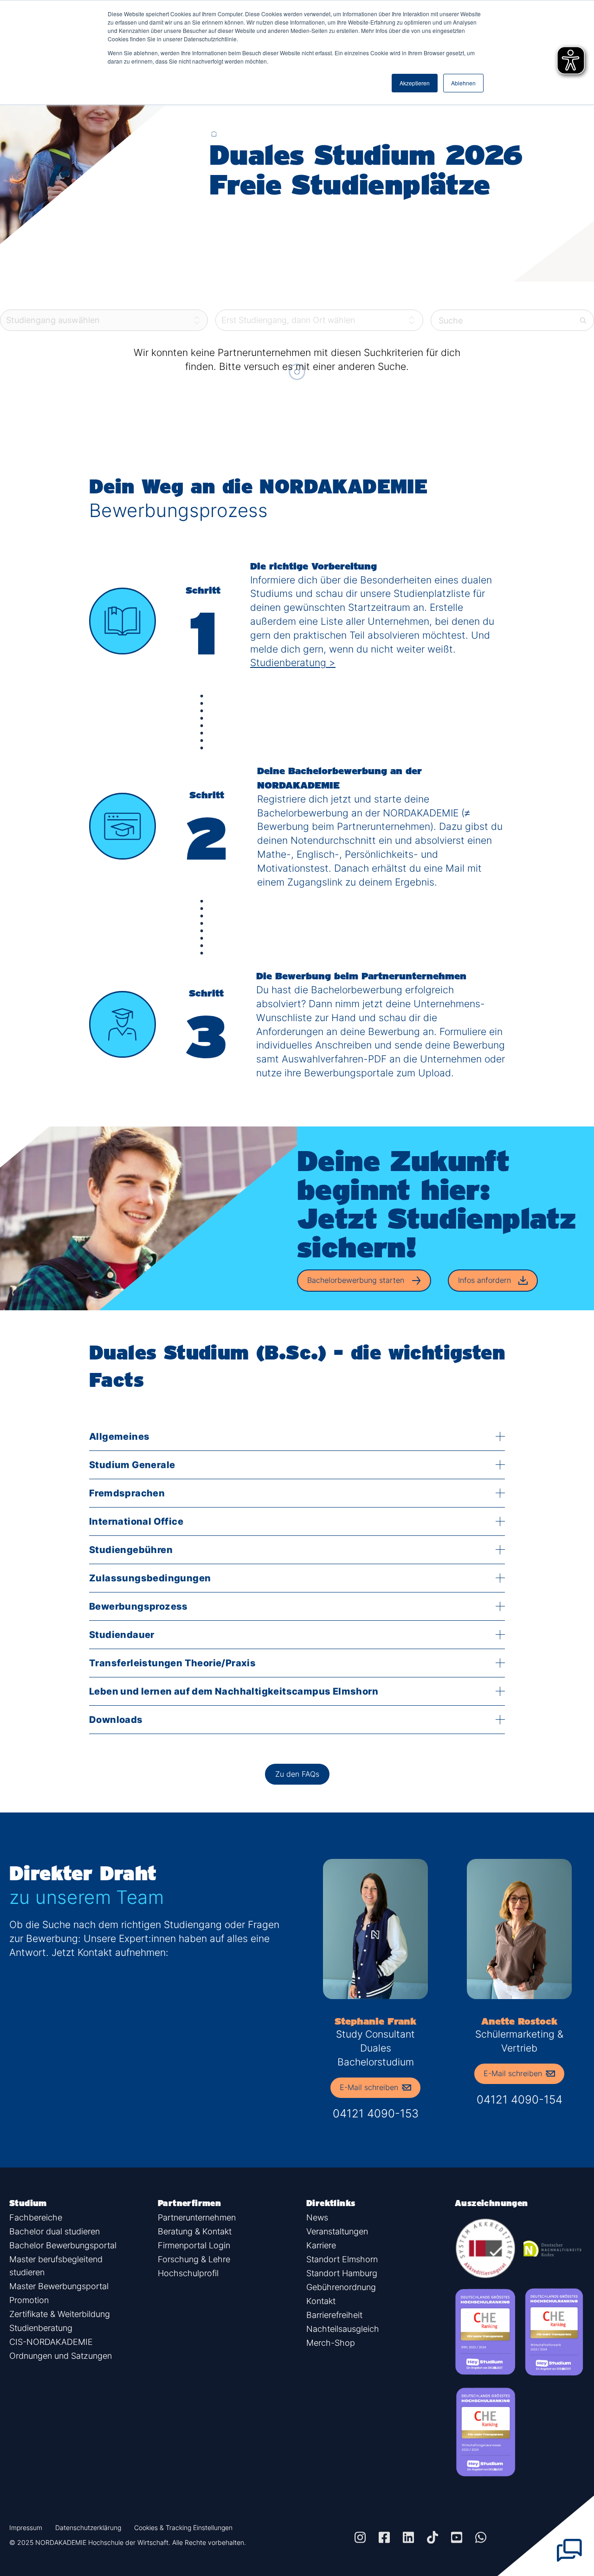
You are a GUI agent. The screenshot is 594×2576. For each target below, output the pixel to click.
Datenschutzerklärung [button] (88, 2527)
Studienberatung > (293, 663)
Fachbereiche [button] (36, 2217)
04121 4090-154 (520, 2100)
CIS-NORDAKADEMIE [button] (51, 2342)
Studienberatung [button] (41, 2328)
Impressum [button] (26, 2527)
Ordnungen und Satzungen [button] (61, 2356)
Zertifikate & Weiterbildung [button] (60, 2314)
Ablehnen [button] (463, 83)
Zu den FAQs (297, 1774)
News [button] (317, 2217)
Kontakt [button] (321, 2301)
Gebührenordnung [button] (341, 2287)
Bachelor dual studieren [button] (55, 2231)
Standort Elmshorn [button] (342, 2259)
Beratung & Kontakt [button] (195, 2231)
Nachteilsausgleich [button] (343, 2329)
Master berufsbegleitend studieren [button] (56, 2266)
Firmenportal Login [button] (194, 2245)
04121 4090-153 (376, 2113)
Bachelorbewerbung (303, 813)
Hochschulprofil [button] (188, 2273)
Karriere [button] (321, 2245)
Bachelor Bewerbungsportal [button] (63, 2245)
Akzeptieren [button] (415, 83)
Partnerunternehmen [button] (197, 2217)
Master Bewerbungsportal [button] (59, 2286)
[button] (360, 2537)
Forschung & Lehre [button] (194, 2259)
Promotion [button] (29, 2300)
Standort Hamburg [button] (342, 2273)
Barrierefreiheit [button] (334, 2315)
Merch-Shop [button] (331, 2343)
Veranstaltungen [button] (337, 2231)
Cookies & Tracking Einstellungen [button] (183, 2527)
